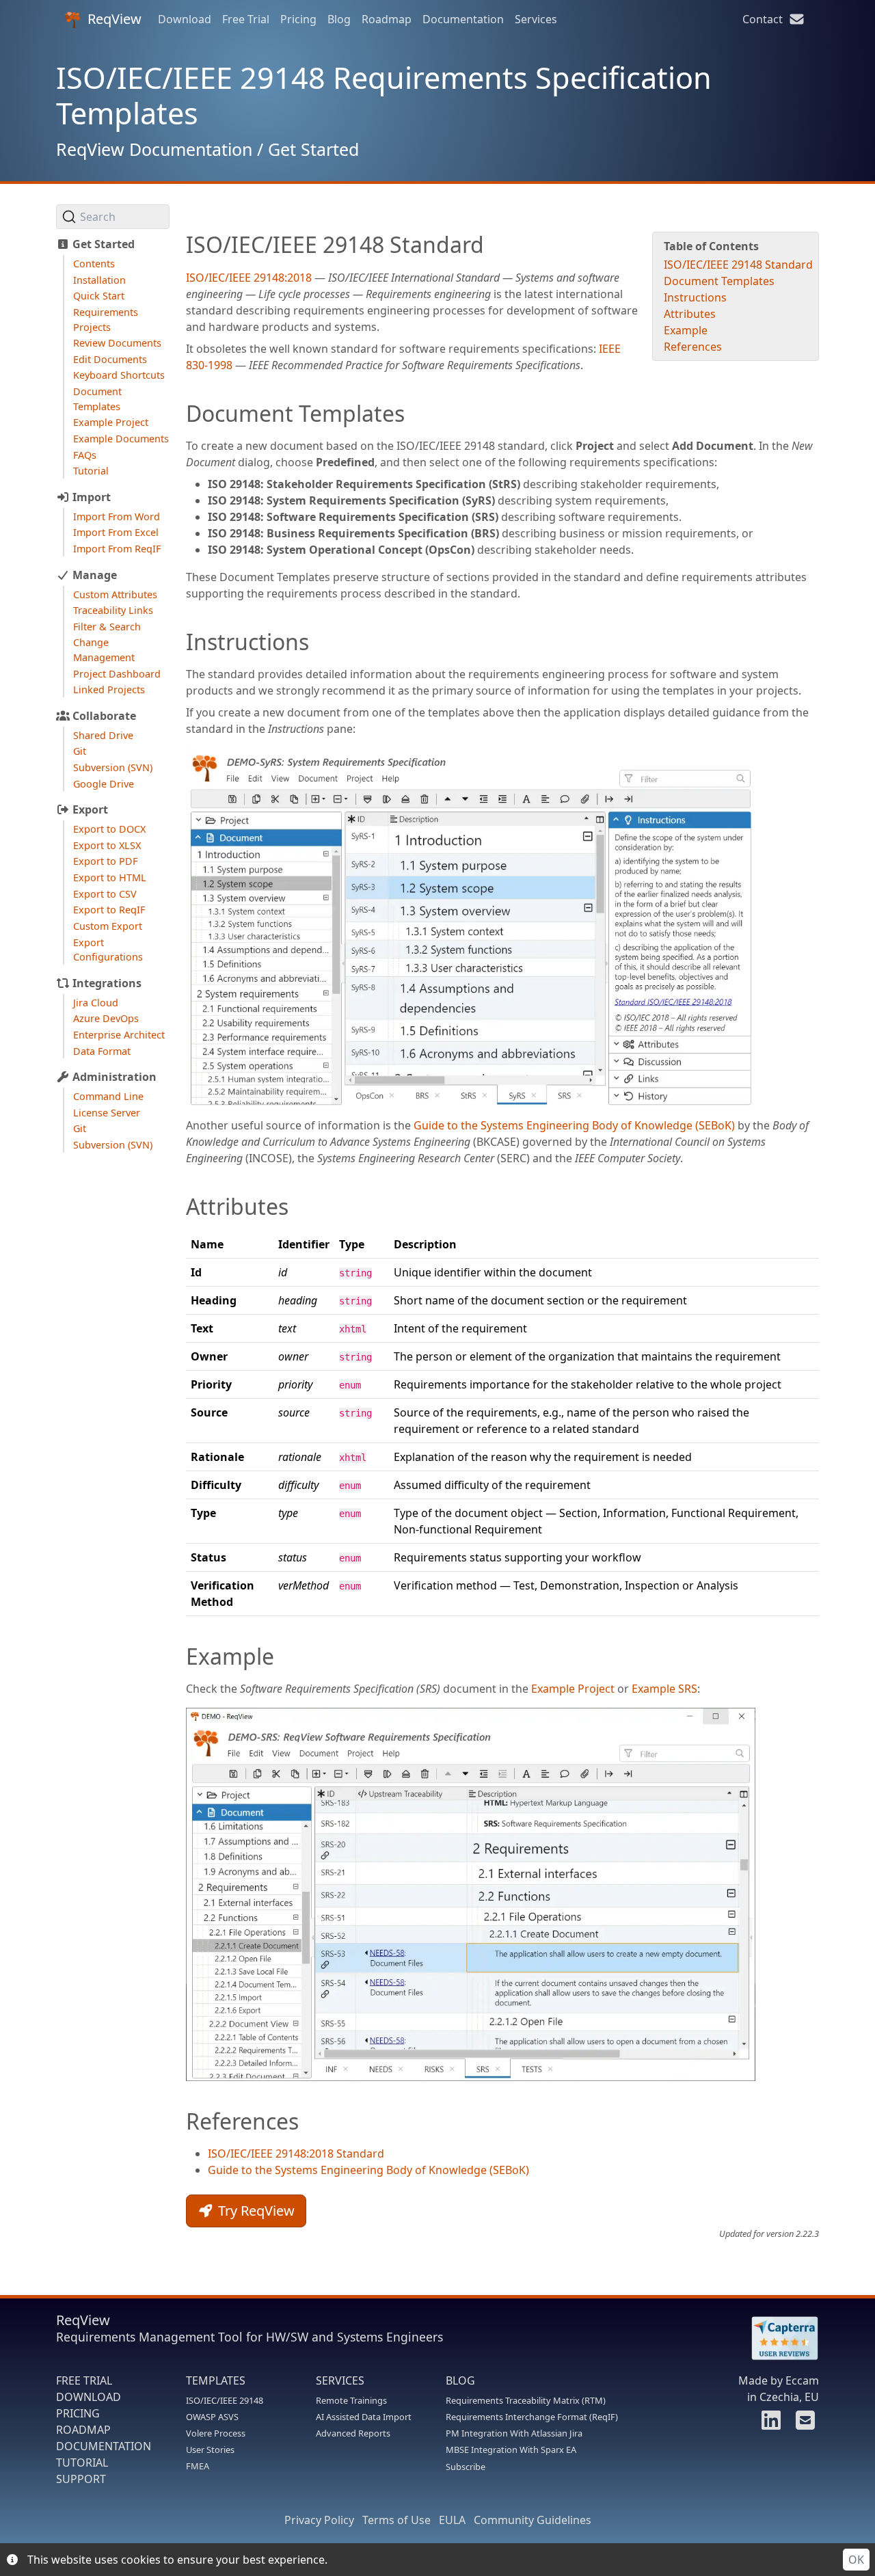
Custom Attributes (115, 594)
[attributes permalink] (179, 1207)
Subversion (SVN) (113, 767)
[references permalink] (179, 2121)
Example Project (111, 422)
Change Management (104, 650)
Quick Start (99, 296)
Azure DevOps (106, 1018)
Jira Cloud (96, 1003)
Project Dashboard (117, 674)
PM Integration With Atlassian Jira (514, 2433)
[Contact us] (803, 2424)
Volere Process (216, 2433)
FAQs (85, 455)
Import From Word (117, 516)
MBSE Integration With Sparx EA (511, 2450)
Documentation (463, 19)
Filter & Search (107, 627)
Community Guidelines (533, 2520)
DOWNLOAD (89, 2397)
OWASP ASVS (212, 2417)
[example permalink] (179, 1656)
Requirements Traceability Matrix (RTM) (526, 2400)
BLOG (460, 2380)
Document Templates (97, 399)
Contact (765, 19)
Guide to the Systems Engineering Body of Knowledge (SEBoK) (574, 1125)
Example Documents (121, 439)
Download (185, 19)
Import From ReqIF (117, 549)
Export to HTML (110, 877)
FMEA (198, 2466)
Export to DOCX (109, 829)
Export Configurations (108, 950)
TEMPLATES (216, 2380)
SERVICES (340, 2380)
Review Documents (117, 343)
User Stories (210, 2450)
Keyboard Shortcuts (119, 375)
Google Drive (104, 784)
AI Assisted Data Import (364, 2417)
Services (536, 19)
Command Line (108, 1096)
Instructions (695, 297)
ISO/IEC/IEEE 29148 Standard (738, 265)
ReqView (115, 19)
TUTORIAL (82, 2463)
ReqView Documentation (154, 149)
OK (856, 2560)
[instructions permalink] (179, 642)
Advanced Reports (353, 2433)
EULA (452, 2520)
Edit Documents (110, 359)
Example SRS (664, 1689)
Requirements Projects (106, 320)
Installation (99, 280)
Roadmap (387, 19)
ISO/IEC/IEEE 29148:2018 (249, 278)
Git (80, 751)
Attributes (690, 314)
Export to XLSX (107, 845)
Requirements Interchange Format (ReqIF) (532, 2417)
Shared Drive (103, 735)
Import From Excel (116, 532)
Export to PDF (105, 861)
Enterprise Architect (119, 1035)
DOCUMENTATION (104, 2446)
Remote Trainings (351, 2400)
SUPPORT (81, 2479)
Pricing (298, 19)
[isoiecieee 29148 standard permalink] (179, 245)
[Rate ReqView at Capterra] (778, 2338)
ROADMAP (83, 2430)
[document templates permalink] (179, 414)
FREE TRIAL (84, 2380)
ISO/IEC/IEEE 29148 (225, 2400)
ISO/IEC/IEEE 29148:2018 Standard (296, 2154)
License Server (107, 1113)
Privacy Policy (319, 2520)
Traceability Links (113, 610)
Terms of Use (396, 2520)
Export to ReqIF (109, 910)
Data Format (102, 1051)
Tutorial (91, 471)
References (693, 347)
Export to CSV (105, 894)
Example (686, 330)
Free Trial (246, 19)
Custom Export (108, 926)
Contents (94, 264)
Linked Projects (109, 689)
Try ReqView (255, 2211)
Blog (339, 19)
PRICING (78, 2413)
